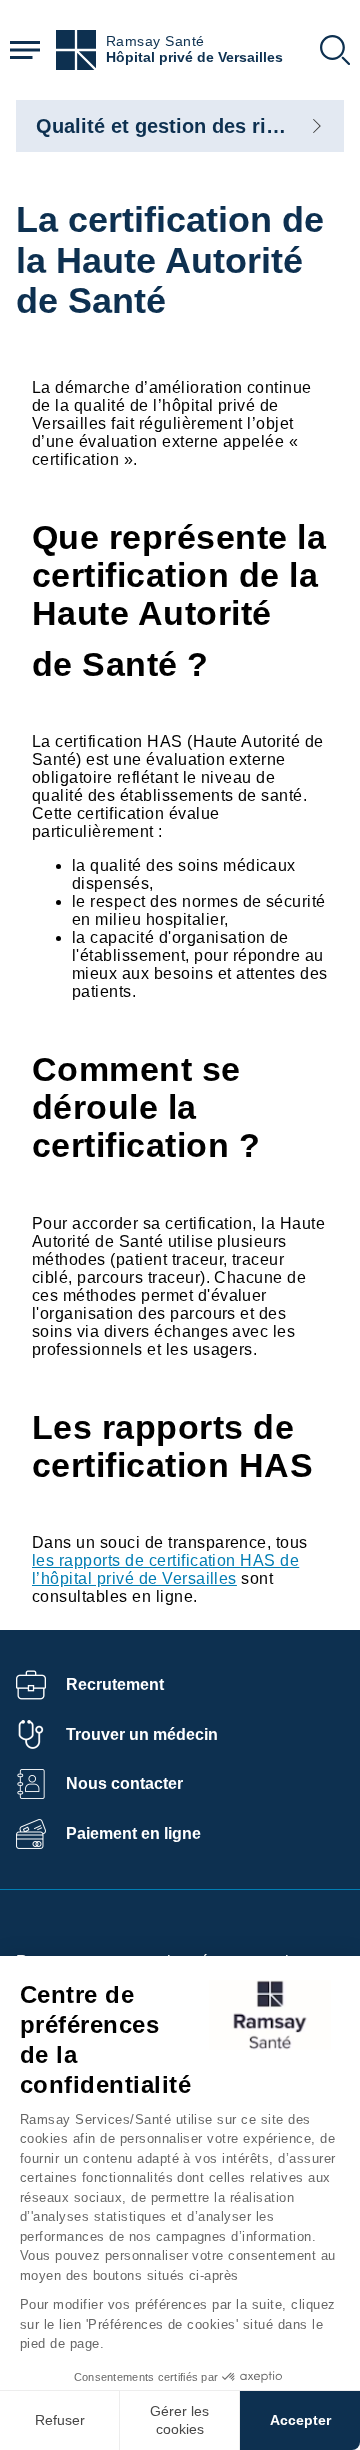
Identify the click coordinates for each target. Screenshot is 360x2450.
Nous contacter (124, 1783)
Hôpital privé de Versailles (194, 57)
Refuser (60, 2420)
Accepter (300, 2420)
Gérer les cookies (179, 2420)
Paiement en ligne (133, 1833)
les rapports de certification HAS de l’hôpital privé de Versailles (165, 1569)
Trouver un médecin (142, 1734)
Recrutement (115, 1684)
